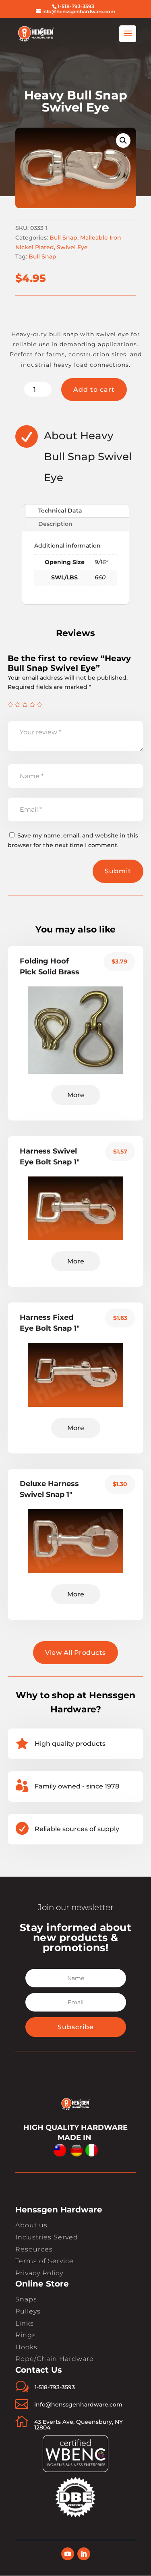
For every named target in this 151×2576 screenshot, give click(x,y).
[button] (123, 141)
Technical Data (60, 511)
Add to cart (94, 390)
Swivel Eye (72, 247)
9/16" (101, 562)
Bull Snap (63, 238)
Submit (118, 871)
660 (100, 577)
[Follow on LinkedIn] (84, 2554)
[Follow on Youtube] (68, 2554)
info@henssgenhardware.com (78, 2404)
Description (55, 524)
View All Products (75, 1653)
